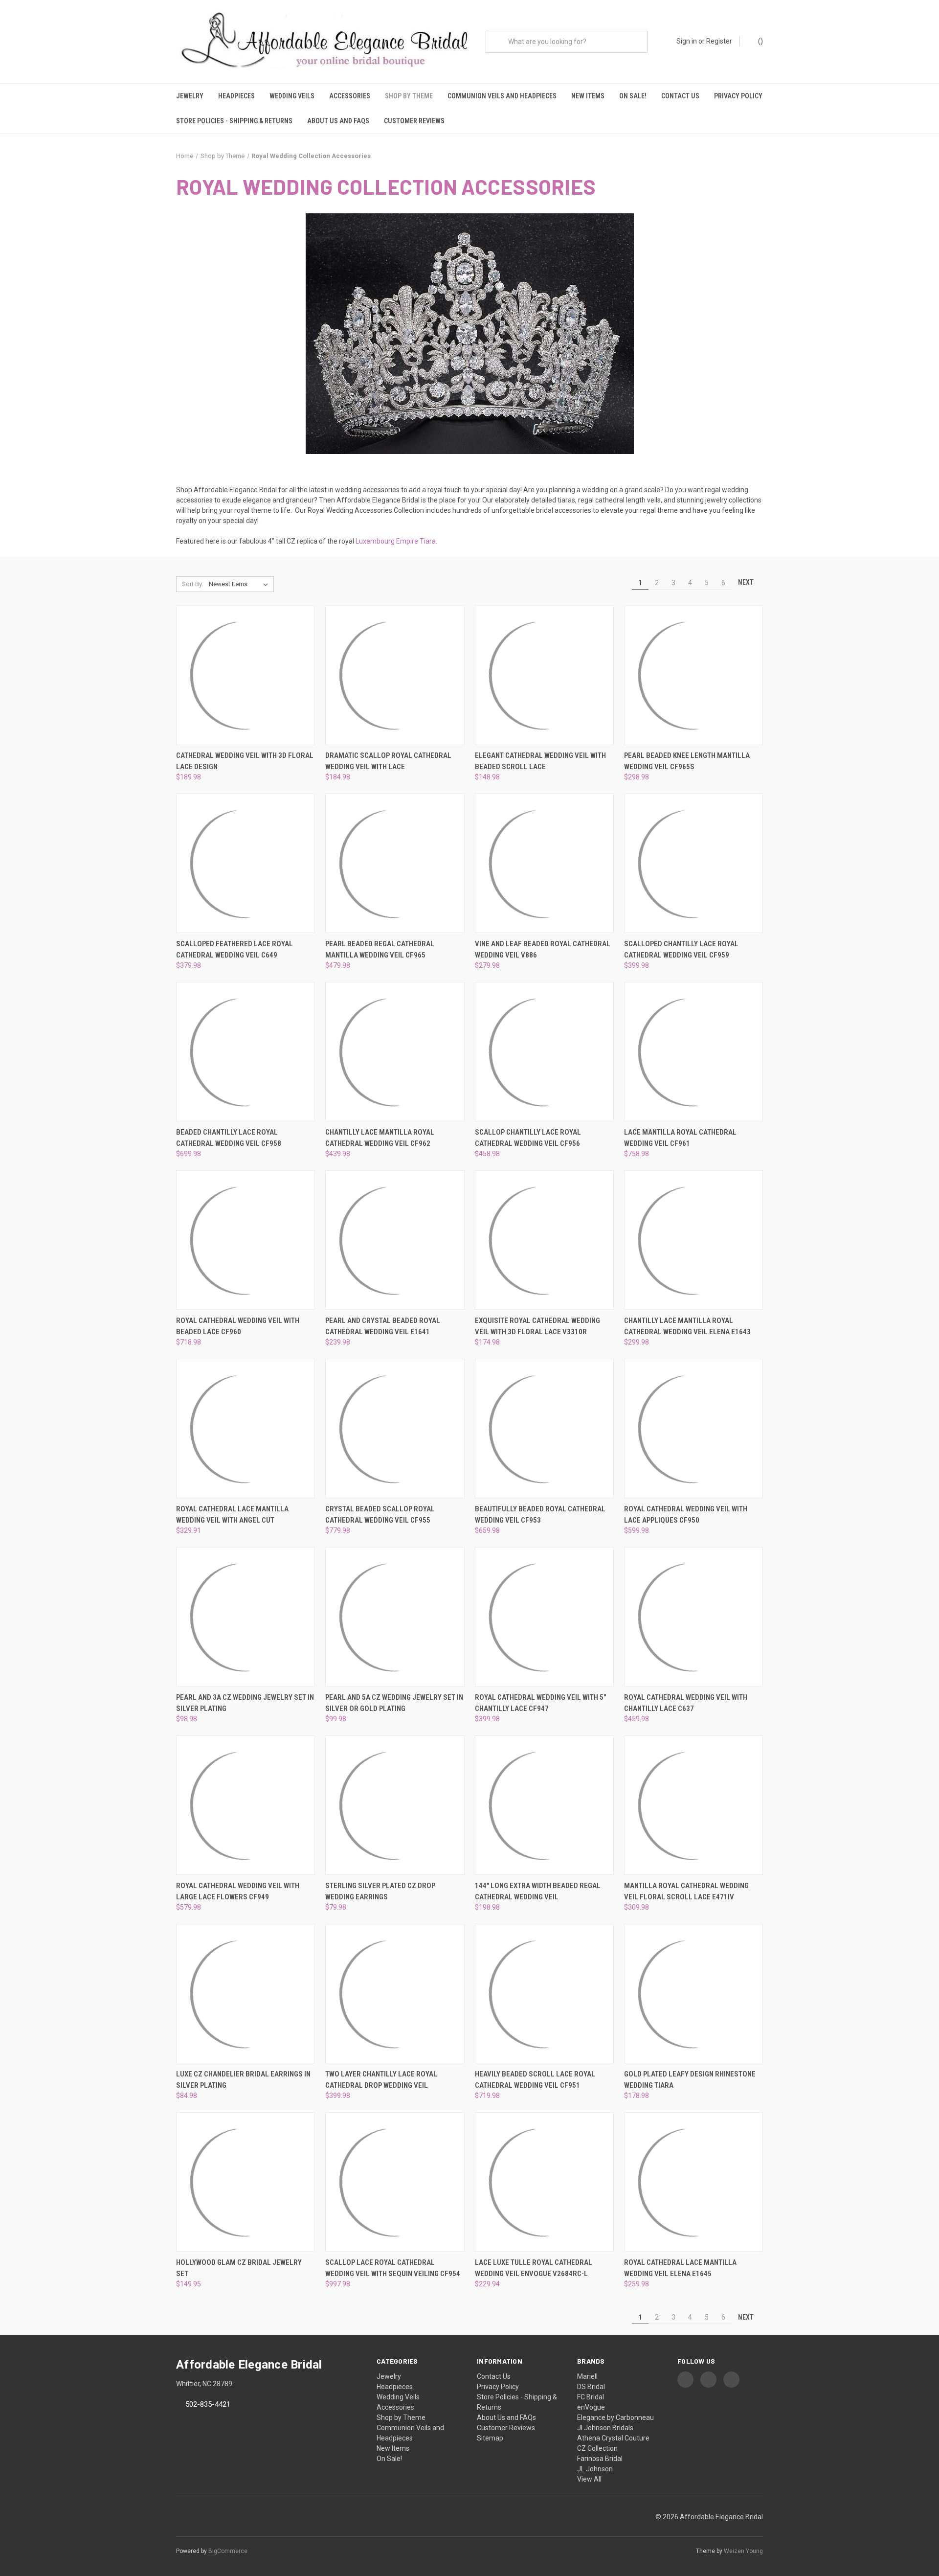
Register (719, 41)
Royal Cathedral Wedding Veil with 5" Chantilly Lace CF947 (540, 1703)
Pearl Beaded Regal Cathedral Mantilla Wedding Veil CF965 (380, 949)
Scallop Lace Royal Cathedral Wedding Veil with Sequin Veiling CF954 (393, 2268)
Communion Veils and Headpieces (502, 96)
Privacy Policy (738, 96)
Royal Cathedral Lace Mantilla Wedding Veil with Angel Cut (232, 1515)
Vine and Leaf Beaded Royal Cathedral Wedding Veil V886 (543, 949)
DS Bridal (591, 2387)
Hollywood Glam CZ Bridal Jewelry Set (239, 2268)
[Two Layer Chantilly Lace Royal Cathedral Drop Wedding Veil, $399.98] (395, 1994)
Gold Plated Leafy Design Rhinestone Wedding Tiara (690, 2080)
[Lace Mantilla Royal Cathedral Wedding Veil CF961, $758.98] (693, 1052)
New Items (588, 96)
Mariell (587, 2376)
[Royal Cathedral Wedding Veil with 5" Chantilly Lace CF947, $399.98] (544, 1617)
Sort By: (193, 584)
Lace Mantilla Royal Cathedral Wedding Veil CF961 (680, 1138)
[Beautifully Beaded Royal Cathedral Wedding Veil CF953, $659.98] (544, 1428)
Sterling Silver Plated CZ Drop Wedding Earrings (380, 1891)
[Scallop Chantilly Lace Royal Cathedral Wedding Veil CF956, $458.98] (544, 1052)
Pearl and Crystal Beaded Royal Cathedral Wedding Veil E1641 (383, 1326)
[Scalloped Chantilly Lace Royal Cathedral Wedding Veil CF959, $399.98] (693, 863)
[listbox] (240, 584)
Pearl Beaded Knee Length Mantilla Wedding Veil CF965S (687, 761)
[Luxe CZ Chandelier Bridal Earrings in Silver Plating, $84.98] (246, 1994)
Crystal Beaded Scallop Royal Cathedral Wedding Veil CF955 (380, 1515)
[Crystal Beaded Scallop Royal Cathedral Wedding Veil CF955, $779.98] (395, 1428)
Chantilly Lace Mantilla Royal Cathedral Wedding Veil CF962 (380, 1138)
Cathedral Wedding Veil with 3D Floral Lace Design (245, 761)
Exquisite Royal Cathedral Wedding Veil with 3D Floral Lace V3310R (537, 1326)
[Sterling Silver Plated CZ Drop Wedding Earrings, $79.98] (395, 1805)
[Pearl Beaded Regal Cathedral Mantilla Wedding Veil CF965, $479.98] (395, 863)
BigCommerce (228, 2551)
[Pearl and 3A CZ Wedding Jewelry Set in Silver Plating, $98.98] (246, 1617)
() (760, 41)
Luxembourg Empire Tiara (396, 541)
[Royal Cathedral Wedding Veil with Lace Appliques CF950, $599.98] (693, 1428)
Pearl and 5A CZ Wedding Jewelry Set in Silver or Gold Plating (394, 1703)
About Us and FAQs (338, 121)
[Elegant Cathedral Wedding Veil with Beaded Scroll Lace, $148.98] (544, 675)
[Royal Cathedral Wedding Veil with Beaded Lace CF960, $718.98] (246, 1240)
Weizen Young (743, 2551)
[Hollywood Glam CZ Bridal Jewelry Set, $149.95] (246, 2182)
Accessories (350, 96)
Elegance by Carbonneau (615, 2417)
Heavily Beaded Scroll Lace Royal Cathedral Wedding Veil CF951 (535, 2080)
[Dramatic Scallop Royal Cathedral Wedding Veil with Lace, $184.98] (395, 675)
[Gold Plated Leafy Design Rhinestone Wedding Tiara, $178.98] (693, 1994)
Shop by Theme (409, 96)
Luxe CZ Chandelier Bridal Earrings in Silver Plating (243, 2080)
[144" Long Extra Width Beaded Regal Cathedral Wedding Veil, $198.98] (544, 1805)
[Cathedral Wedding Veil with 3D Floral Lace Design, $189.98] (246, 675)
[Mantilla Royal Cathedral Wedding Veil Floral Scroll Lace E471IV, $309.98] (693, 1805)
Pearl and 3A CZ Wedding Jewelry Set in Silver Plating (245, 1703)
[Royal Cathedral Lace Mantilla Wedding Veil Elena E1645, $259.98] (693, 2182)
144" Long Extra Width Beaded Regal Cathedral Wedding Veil (538, 1891)
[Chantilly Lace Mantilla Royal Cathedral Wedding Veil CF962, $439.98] (395, 1052)
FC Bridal (591, 2397)
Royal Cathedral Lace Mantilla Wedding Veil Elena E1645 (680, 2268)
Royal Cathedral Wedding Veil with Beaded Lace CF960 (238, 1326)
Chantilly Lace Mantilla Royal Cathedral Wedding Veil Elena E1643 (687, 1326)
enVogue (591, 2407)
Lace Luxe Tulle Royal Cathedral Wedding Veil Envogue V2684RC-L (534, 2268)
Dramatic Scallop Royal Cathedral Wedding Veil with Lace (388, 761)
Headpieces (236, 96)
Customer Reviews (414, 121)
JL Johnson (595, 2469)
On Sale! (633, 96)
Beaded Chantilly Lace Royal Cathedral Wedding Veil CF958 (229, 1138)
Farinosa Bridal (600, 2459)
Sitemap (490, 2438)
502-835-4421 (208, 2404)
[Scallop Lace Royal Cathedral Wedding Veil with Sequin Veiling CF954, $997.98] (395, 2182)
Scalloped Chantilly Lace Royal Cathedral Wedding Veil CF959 (681, 949)
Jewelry (190, 96)
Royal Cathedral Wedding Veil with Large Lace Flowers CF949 (238, 1891)
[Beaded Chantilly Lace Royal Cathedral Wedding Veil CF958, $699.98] (246, 1052)
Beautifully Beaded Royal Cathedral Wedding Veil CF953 (540, 1515)
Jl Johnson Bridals (605, 2428)
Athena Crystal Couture (613, 2438)
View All (589, 2479)
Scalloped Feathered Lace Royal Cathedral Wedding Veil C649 (235, 949)
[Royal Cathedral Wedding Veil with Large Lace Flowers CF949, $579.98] (246, 1805)
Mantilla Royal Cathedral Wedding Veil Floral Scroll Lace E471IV (686, 1891)
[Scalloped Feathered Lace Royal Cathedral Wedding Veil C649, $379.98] (246, 863)
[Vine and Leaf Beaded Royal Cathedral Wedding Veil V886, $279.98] (544, 863)
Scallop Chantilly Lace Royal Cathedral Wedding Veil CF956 (528, 1138)
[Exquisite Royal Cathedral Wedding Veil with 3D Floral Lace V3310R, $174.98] (544, 1240)
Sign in (687, 41)
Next (747, 582)
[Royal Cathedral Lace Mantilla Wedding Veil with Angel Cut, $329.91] (246, 1428)
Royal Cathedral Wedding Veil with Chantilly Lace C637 (686, 1703)
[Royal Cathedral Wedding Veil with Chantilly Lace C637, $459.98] (693, 1617)
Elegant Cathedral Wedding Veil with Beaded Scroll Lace (540, 761)
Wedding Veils (292, 96)
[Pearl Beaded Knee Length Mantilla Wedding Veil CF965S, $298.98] (693, 675)
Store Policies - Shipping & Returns (234, 121)
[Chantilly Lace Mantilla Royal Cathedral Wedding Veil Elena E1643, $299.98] (693, 1240)
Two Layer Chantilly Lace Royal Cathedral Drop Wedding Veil (381, 2080)
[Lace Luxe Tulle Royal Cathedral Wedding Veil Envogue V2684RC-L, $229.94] (544, 2182)
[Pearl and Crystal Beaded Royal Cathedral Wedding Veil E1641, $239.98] (395, 1240)
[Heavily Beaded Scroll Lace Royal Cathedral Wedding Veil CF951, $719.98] (544, 1994)
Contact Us (680, 96)
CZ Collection (597, 2448)
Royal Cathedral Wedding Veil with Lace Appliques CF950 (686, 1515)
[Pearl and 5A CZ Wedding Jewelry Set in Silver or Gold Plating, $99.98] (395, 1617)
